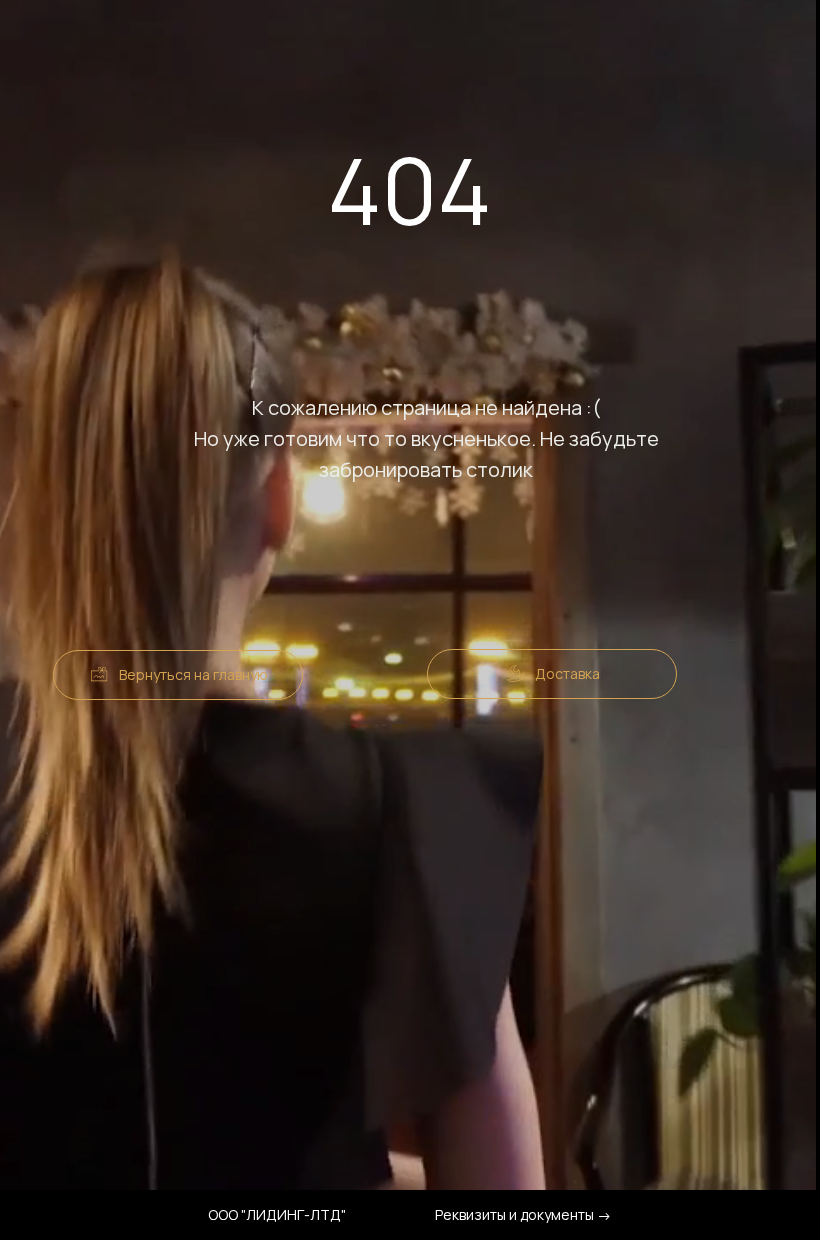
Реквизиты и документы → (523, 1214)
